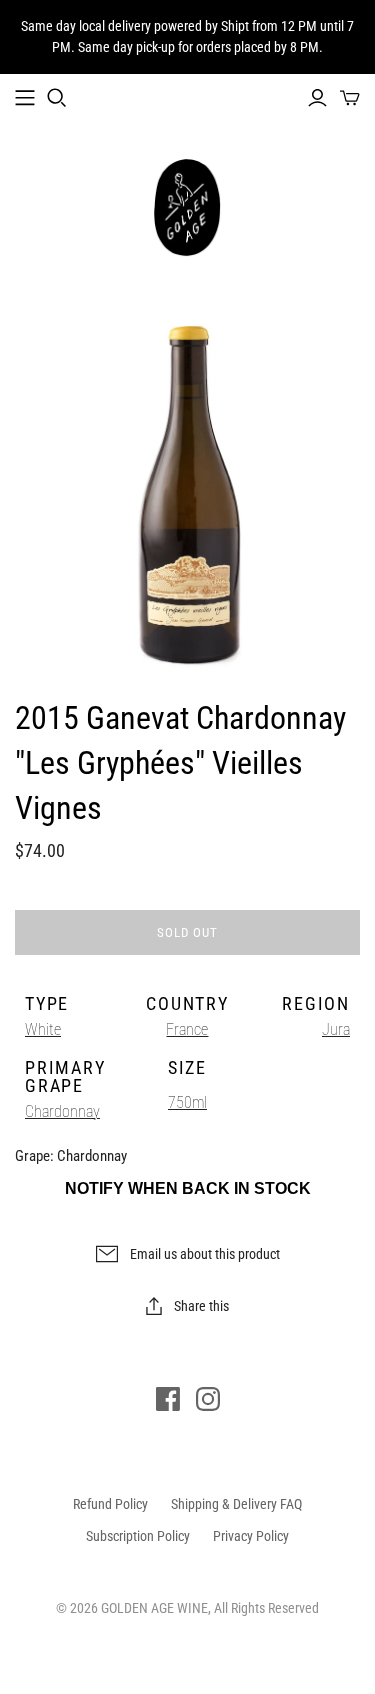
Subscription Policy (138, 1536)
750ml (187, 1102)
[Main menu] (25, 98)
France (187, 1029)
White (43, 1029)
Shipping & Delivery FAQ (236, 1504)
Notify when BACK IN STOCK (188, 1188)
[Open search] (57, 98)
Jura (336, 1029)
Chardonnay (62, 1111)
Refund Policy (110, 1504)
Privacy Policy (251, 1536)
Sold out (187, 932)
